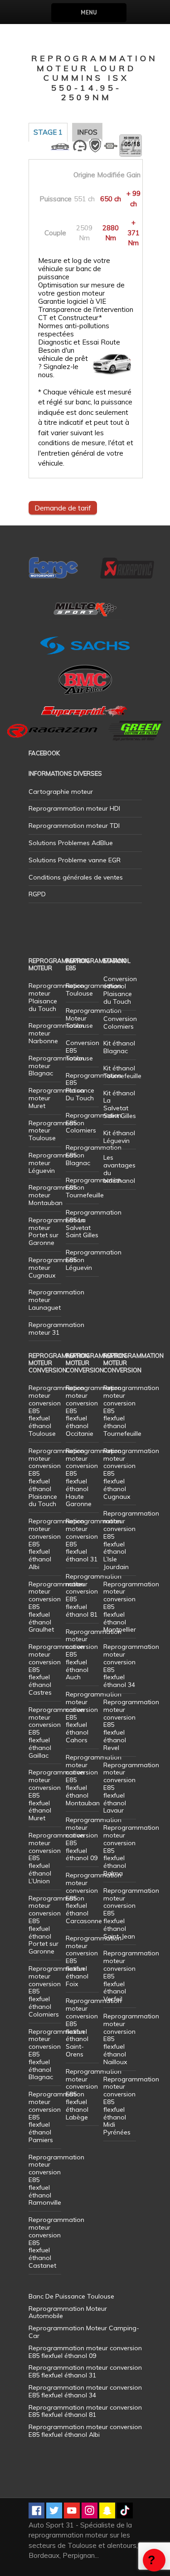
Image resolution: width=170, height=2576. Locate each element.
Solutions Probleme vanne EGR (75, 860)
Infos (87, 132)
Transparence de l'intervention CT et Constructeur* (86, 314)
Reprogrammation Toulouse (94, 989)
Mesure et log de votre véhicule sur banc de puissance (74, 269)
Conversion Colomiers (120, 1023)
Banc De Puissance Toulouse (71, 2296)
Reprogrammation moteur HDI (74, 808)
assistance (154, 2560)
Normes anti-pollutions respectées (74, 330)
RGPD (37, 894)
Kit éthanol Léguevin (119, 1137)
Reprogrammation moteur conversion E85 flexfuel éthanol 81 (94, 1595)
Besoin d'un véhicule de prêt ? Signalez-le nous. (63, 363)
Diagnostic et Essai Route (79, 342)
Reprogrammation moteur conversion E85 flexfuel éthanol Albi (85, 2431)
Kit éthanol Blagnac (119, 1047)
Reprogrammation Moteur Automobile (68, 2312)
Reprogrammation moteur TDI (74, 826)
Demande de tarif (63, 508)
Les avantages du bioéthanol (119, 1169)
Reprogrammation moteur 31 (56, 1329)
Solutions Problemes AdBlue (71, 843)
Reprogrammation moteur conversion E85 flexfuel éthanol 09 (94, 1839)
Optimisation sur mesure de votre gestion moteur (81, 289)
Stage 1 (48, 132)
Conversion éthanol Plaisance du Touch (120, 990)
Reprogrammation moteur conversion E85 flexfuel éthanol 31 (94, 1540)
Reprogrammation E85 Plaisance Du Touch (94, 1087)
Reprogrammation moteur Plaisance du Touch (56, 997)
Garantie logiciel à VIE (72, 301)
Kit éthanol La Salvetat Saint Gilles (120, 1104)
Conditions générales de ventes (76, 877)
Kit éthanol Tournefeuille (122, 1072)
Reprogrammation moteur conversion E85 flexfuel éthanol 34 (131, 1666)
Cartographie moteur (61, 792)
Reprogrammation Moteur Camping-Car (84, 2332)
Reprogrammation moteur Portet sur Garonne (56, 1231)
